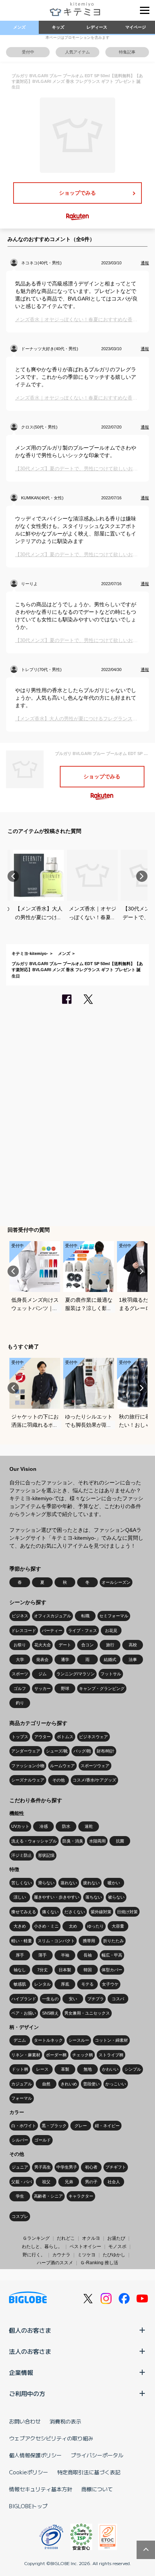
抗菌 (120, 1841)
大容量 (118, 1926)
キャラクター (81, 2196)
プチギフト (116, 2167)
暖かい (114, 1883)
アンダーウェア (26, 1751)
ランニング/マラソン (76, 1674)
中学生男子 (67, 2167)
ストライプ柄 (111, 2055)
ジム (43, 1674)
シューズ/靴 (57, 1751)
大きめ (20, 1926)
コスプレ (20, 2216)
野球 (65, 1688)
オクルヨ (91, 2238)
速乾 (89, 1826)
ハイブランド (24, 1999)
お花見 (111, 1630)
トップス (20, 1737)
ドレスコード (24, 1630)
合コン (87, 1645)
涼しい (20, 1897)
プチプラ (96, 1999)
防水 (66, 1826)
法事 (133, 1659)
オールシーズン (116, 1582)
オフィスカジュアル (52, 1616)
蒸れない (69, 1883)
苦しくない (22, 1883)
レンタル (43, 1984)
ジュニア (20, 2167)
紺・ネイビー (107, 2126)
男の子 (91, 2182)
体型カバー (112, 1970)
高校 (133, 1645)
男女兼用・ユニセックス (87, 2013)
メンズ (19, 27)
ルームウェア (62, 1766)
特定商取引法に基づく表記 (89, 2472)
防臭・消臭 (73, 1841)
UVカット (20, 1826)
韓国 (88, 1970)
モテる (87, 1984)
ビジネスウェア (93, 1737)
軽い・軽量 (22, 1941)
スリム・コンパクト (56, 1941)
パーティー (52, 1630)
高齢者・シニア (48, 2196)
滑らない (46, 1883)
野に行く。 (34, 2255)
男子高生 (43, 2167)
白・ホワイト (24, 2126)
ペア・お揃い (24, 2013)
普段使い (91, 2084)
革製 (65, 2069)
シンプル (133, 2069)
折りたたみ (113, 1941)
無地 (88, 2069)
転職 (85, 1616)
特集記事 (127, 52)
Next (142, 876)
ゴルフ (20, 1688)
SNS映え (50, 2013)
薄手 (43, 1955)
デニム (20, 2040)
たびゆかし (114, 2255)
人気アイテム (77, 52)
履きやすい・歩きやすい (57, 1897)
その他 (59, 1780)
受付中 (28, 52)
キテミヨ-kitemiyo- (30, 953)
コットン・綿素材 (111, 2040)
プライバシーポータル (97, 2455)
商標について (97, 2489)
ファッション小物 (28, 1766)
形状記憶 (46, 1855)
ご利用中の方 (27, 2393)
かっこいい (116, 2084)
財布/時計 (106, 1751)
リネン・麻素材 (26, 2055)
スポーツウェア (95, 1766)
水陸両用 (97, 1841)
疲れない (91, 1883)
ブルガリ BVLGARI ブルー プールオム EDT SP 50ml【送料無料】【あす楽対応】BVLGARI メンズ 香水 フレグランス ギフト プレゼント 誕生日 (77, 970)
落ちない (94, 1897)
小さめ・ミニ (46, 1926)
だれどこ (66, 2238)
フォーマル (22, 2098)
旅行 (110, 1645)
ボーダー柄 (56, 2055)
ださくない (75, 1912)
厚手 (20, 1955)
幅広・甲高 (112, 1955)
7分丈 (43, 1970)
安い (73, 1999)
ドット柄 (20, 2069)
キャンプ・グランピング (102, 1688)
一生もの (50, 1999)
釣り (20, 1703)
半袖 (65, 1955)
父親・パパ (22, 2182)
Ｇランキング (36, 2238)
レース (42, 2069)
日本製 (65, 1970)
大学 (20, 1659)
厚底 (65, 1984)
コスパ (118, 1999)
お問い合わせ (25, 2421)
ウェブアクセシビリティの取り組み (51, 2438)
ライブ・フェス (83, 1630)
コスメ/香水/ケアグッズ (94, 1780)
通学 (65, 1659)
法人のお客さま (30, 2351)
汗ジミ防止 (22, 1855)
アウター (43, 1737)
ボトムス (65, 1737)
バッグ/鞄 (82, 1751)
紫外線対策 (101, 1912)
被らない (116, 1897)
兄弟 (69, 2182)
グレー (81, 2126)
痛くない (50, 1912)
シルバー (20, 2140)
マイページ (136, 27)
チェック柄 (83, 2055)
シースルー (79, 2040)
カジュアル (22, 2084)
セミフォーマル (114, 1616)
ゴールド (43, 2140)
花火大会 (43, 1645)
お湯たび (116, 2238)
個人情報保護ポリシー (35, 2455)
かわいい (110, 2069)
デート (65, 1645)
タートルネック (48, 2040)
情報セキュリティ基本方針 (41, 2489)
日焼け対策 (127, 1912)
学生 (20, 2196)
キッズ (58, 27)
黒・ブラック (54, 2126)
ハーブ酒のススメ (55, 2263)
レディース (97, 27)
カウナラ (61, 2255)
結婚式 (110, 1659)
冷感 (44, 1826)
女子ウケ (110, 1984)
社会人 (114, 2182)
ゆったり (96, 1926)
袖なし (20, 1970)
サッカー (43, 1688)
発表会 (42, 1659)
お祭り (20, 1645)
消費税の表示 (65, 2421)
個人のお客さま (30, 2330)
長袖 (88, 1955)
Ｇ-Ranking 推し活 (99, 2263)
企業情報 (21, 2372)
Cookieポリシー (29, 2472)
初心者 (91, 2167)
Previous (13, 876)
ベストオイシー (85, 2247)
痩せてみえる (24, 1912)
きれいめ (69, 2084)
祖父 (46, 2182)
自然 (46, 2084)
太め (73, 1926)
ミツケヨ (87, 2255)
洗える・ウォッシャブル (34, 1841)
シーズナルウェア (28, 1780)
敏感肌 (20, 1984)
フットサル (111, 1674)
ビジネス (20, 1616)
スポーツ (20, 1674)
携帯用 (89, 1941)
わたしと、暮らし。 (42, 2247)
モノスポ (117, 2247)
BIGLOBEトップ (28, 2506)
